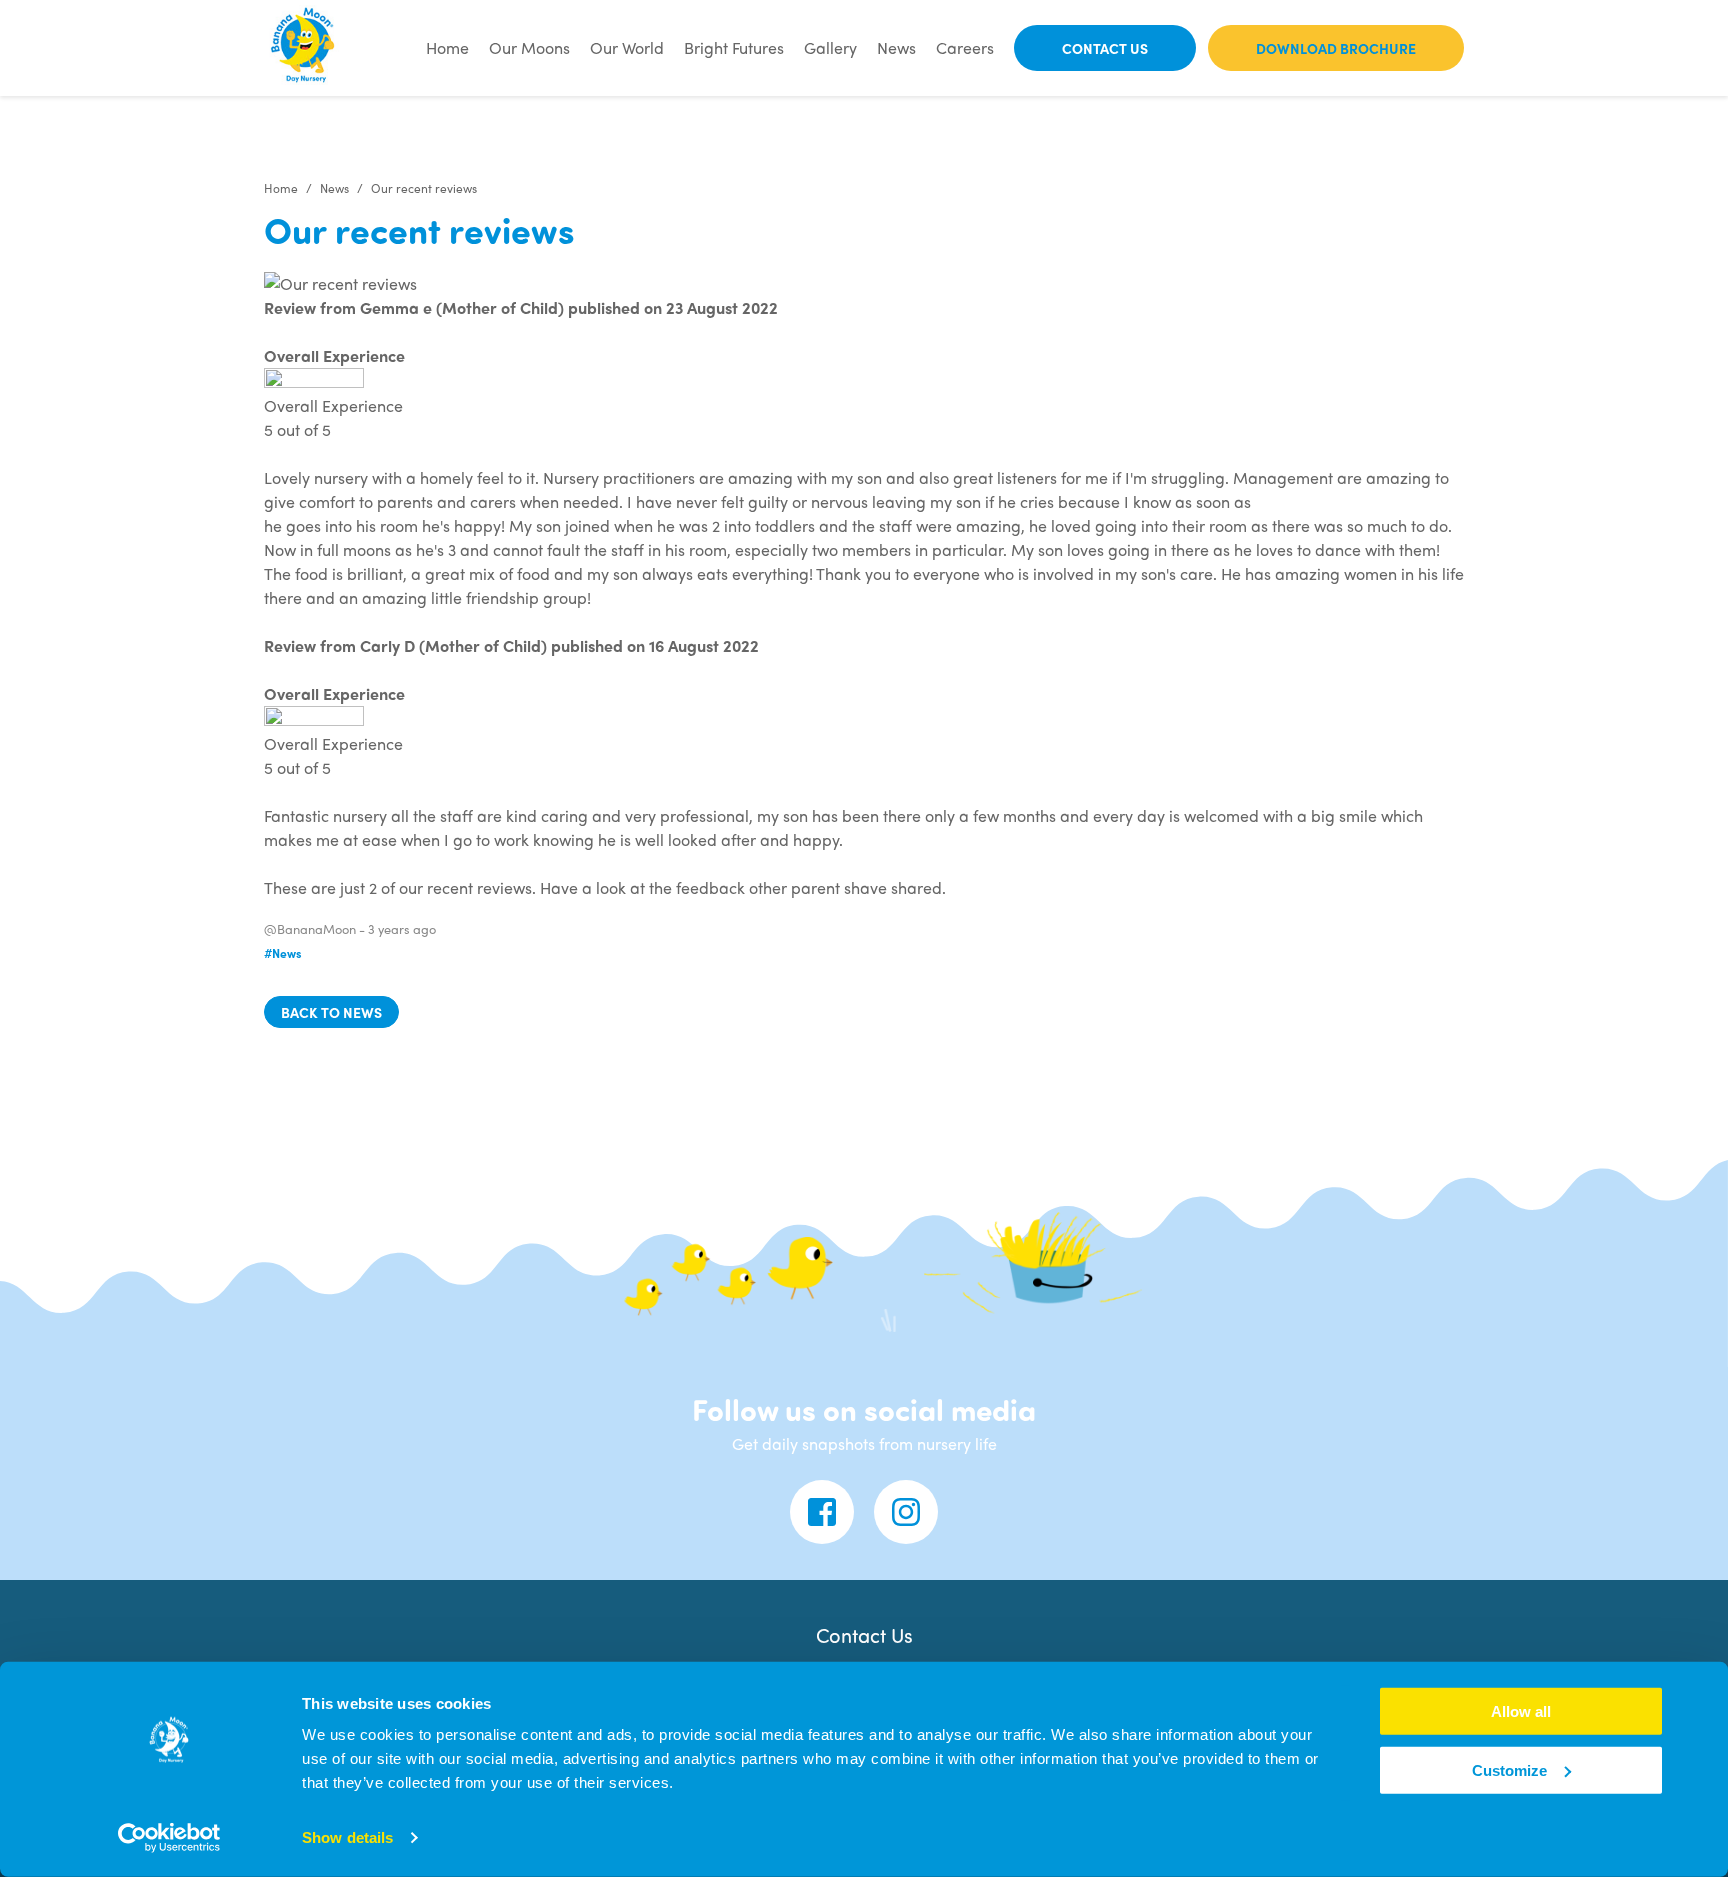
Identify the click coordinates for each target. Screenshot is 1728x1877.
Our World (627, 47)
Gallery (830, 47)
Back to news (331, 1012)
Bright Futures (734, 47)
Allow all (1521, 1711)
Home (447, 47)
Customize (1509, 1770)
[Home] (304, 48)
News (896, 47)
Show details (347, 1837)
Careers (965, 47)
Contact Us (1105, 48)
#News (283, 953)
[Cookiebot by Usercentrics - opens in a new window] (169, 1838)
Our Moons (529, 47)
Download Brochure (1336, 48)
